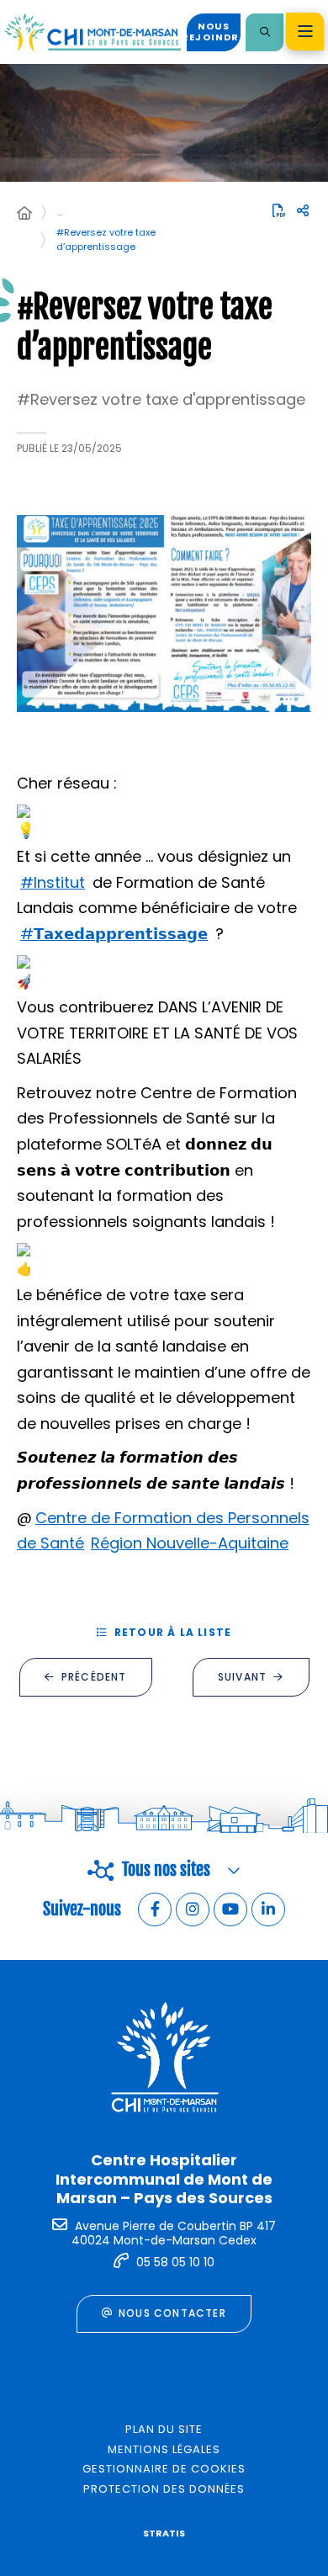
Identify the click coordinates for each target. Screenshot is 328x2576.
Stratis (164, 2533)
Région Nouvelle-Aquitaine (190, 1543)
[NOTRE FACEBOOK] (155, 1909)
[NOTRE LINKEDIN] (268, 1909)
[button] (164, 613)
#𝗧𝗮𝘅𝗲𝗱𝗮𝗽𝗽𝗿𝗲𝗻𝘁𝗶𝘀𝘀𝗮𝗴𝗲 (114, 934)
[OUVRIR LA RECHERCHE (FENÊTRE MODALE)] (265, 32)
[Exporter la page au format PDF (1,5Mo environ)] (279, 210)
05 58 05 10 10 (175, 2262)
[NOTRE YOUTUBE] (230, 1909)
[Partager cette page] (303, 211)
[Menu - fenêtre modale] (305, 32)
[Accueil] (24, 214)
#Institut (53, 882)
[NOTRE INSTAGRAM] (193, 1909)
